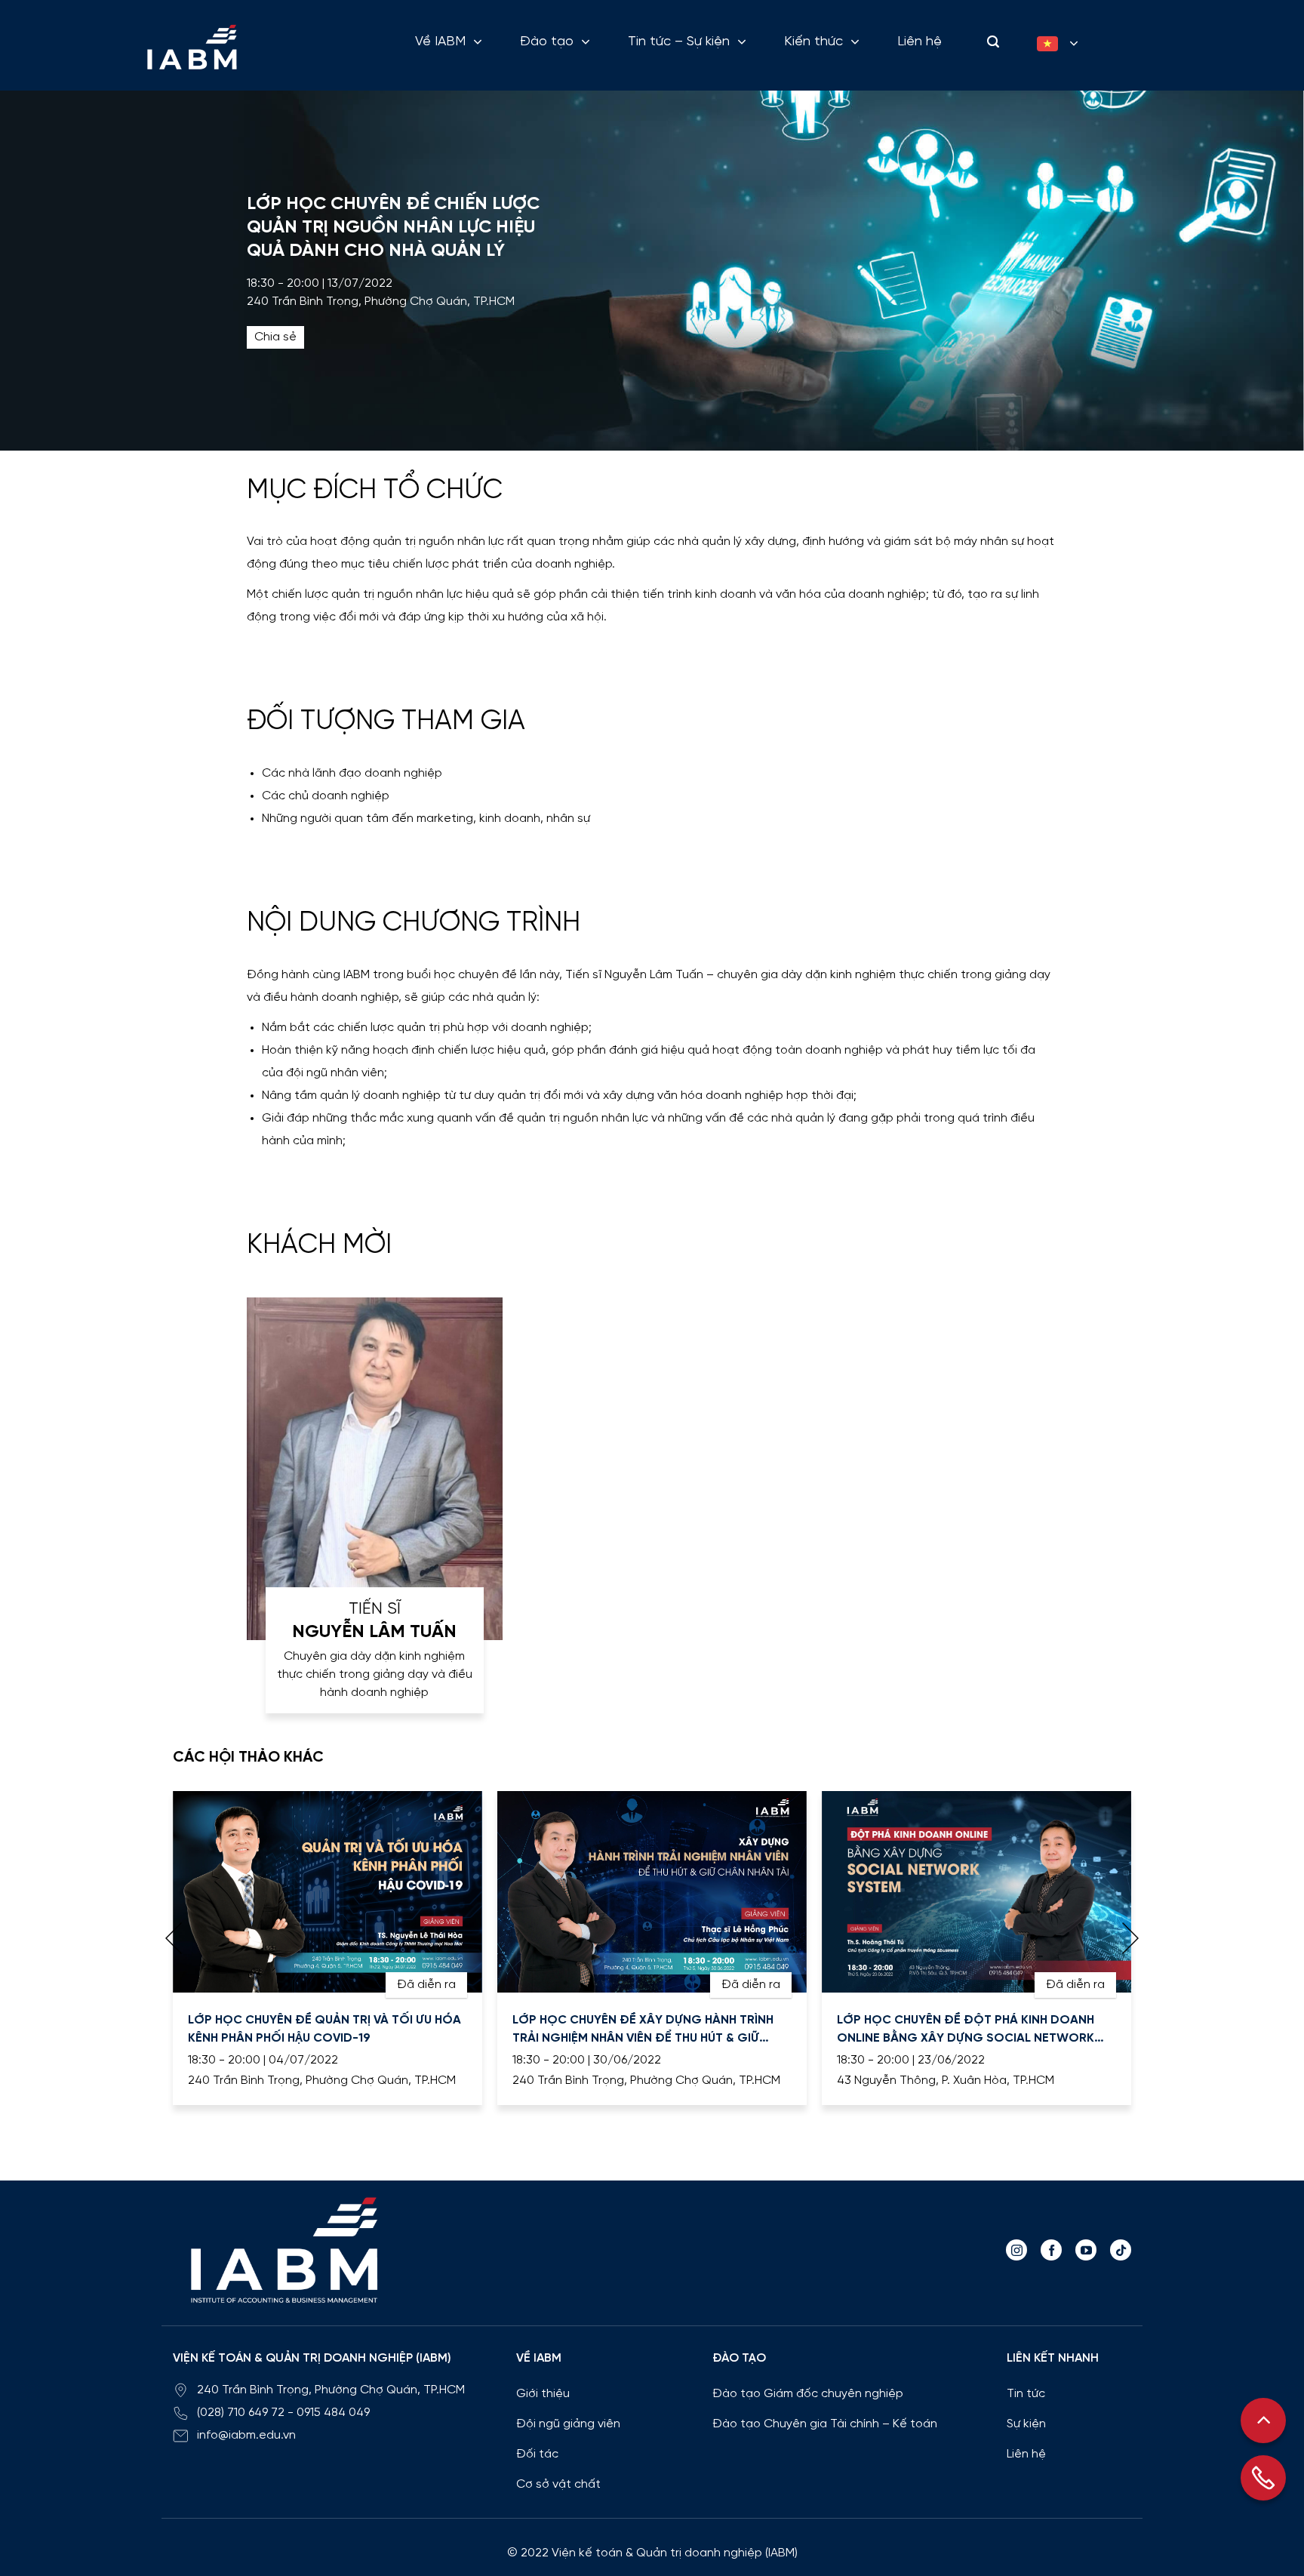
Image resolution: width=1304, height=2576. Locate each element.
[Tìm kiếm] (989, 42)
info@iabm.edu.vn (246, 2435)
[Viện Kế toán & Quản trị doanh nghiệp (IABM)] (192, 47)
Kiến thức (813, 42)
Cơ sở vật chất (558, 2484)
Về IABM (440, 42)
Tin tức (1026, 2394)
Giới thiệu (543, 2394)
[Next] (1130, 1938)
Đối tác (537, 2454)
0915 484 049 (333, 2413)
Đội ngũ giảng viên (568, 2424)
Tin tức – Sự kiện (679, 42)
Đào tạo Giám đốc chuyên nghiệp (808, 2394)
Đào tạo (547, 42)
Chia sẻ (275, 337)
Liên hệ (920, 42)
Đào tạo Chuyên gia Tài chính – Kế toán (825, 2424)
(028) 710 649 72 (241, 2413)
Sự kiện (1026, 2424)
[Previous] (174, 1938)
